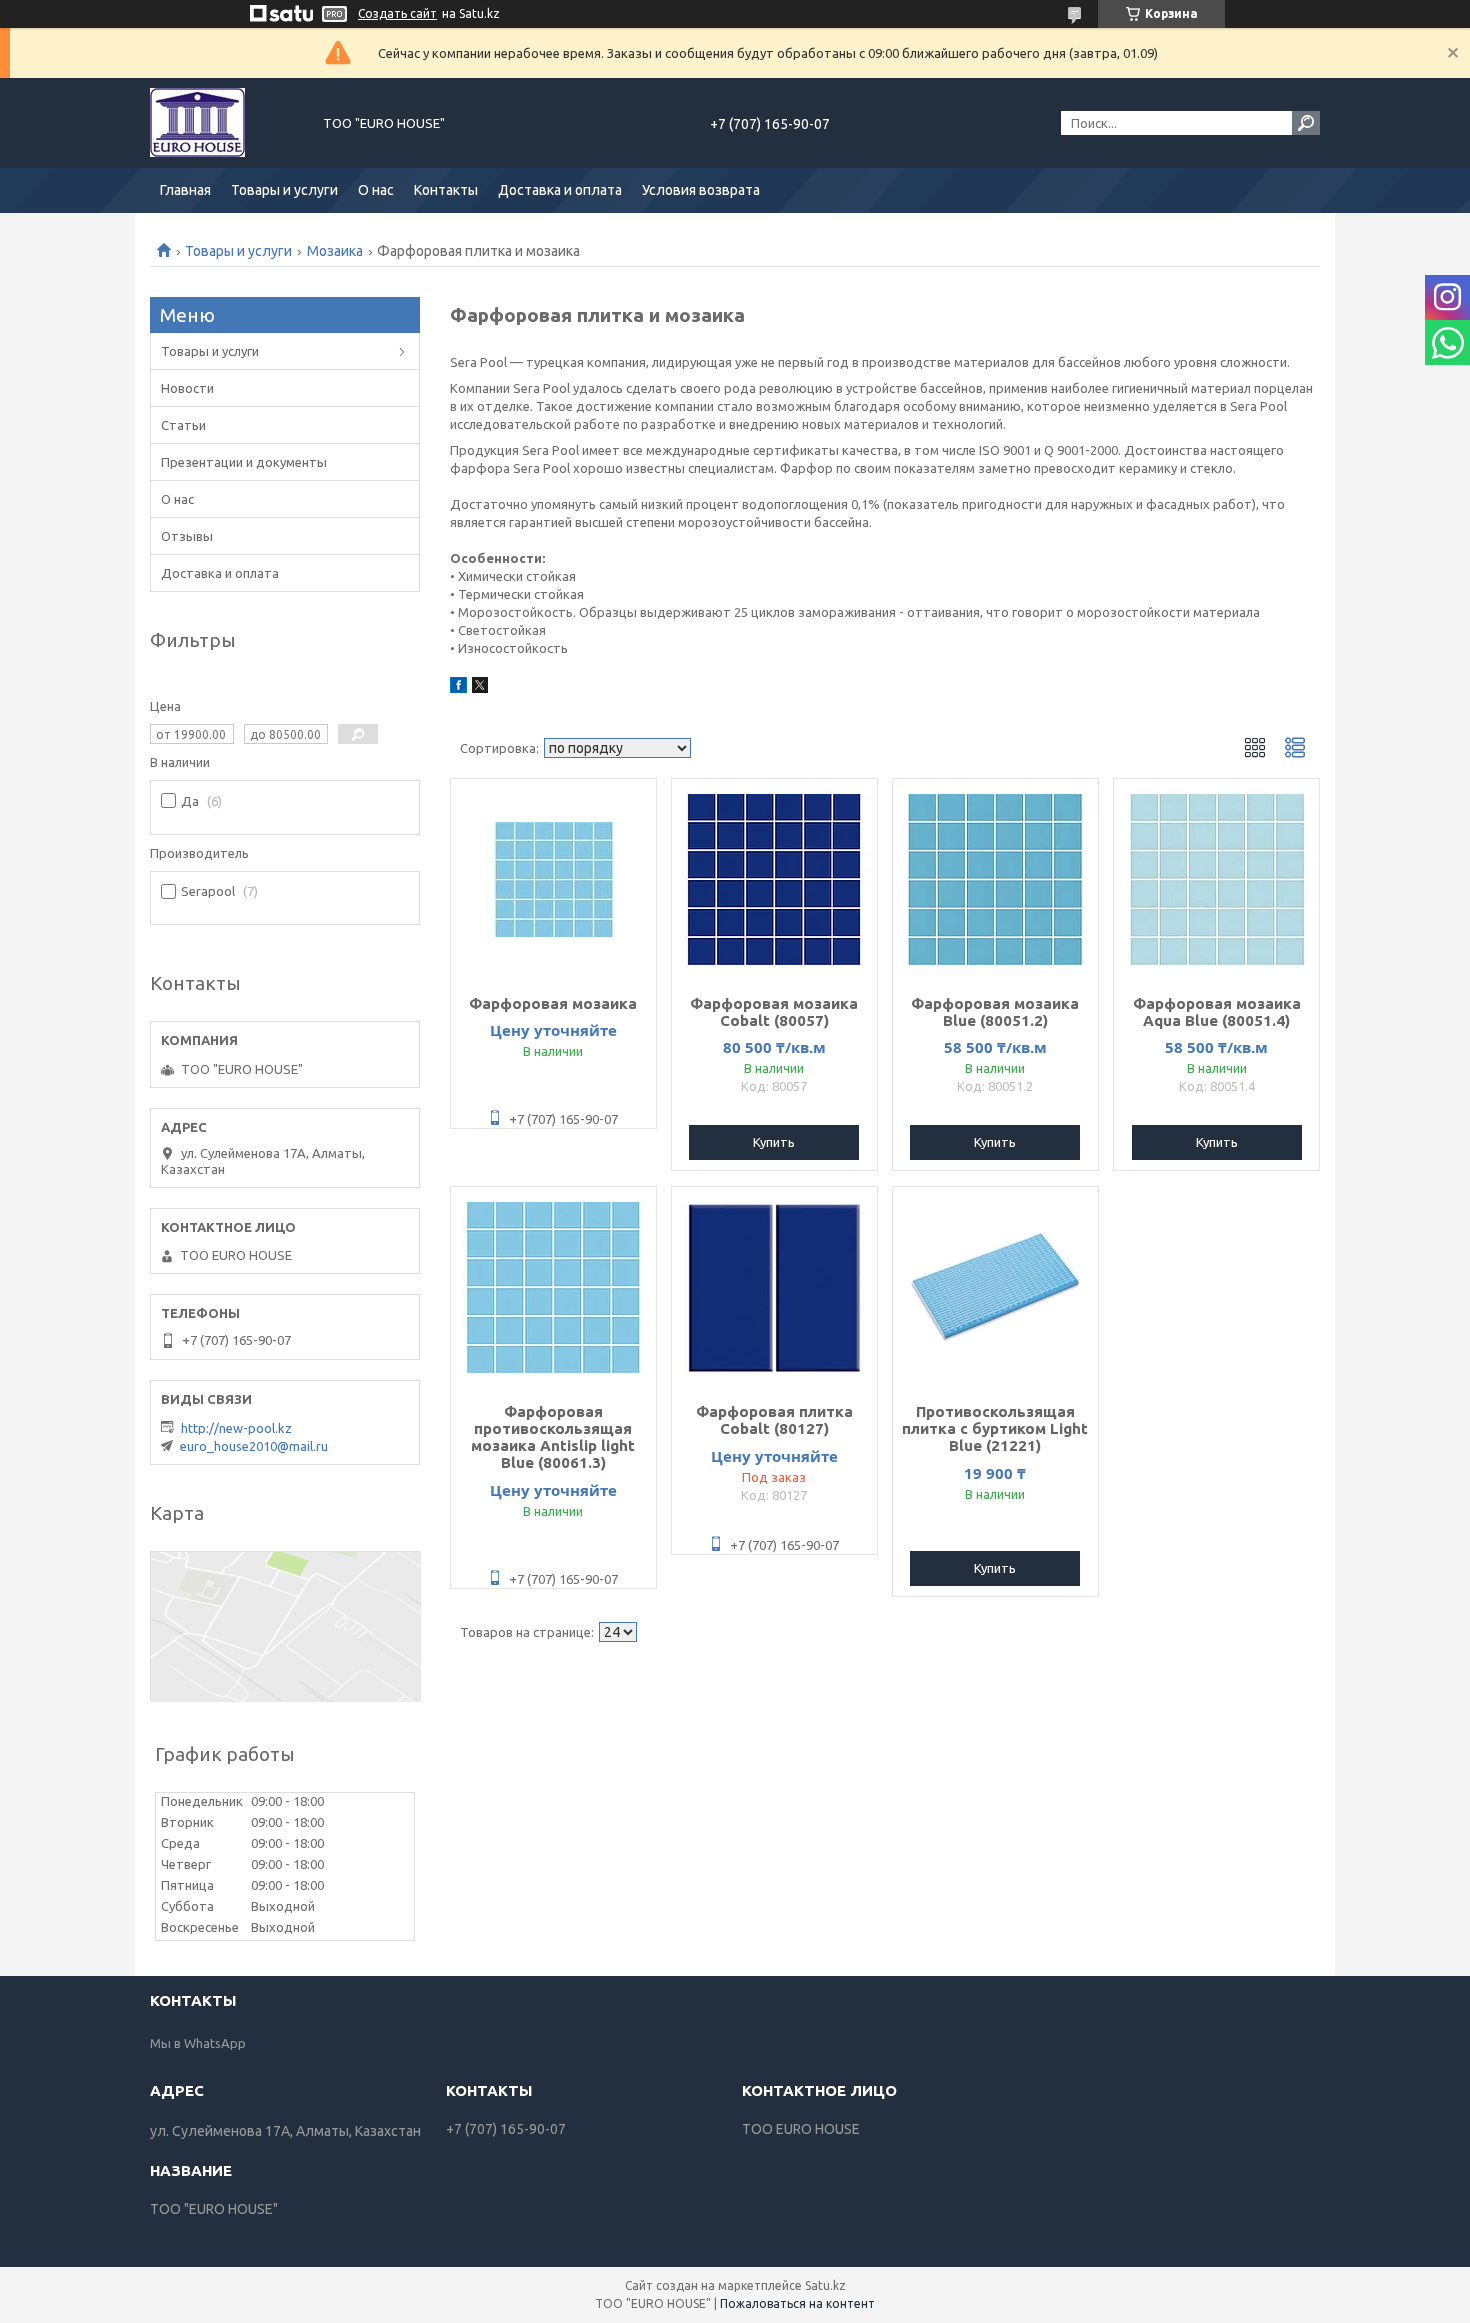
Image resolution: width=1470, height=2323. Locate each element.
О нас (376, 190)
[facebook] (458, 688)
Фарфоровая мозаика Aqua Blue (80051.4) (1217, 1012)
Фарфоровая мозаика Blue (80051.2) (995, 1012)
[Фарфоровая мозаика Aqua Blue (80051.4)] (1216, 879)
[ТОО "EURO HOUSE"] (225, 123)
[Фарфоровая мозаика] (553, 879)
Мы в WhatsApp (198, 2043)
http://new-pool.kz (236, 1428)
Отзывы (187, 536)
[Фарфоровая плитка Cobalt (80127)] (774, 1287)
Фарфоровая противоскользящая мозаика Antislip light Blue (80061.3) (553, 1437)
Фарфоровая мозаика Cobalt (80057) (774, 1012)
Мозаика (335, 251)
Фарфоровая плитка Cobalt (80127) (774, 1420)
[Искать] (1306, 123)
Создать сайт (397, 13)
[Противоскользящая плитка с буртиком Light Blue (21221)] (995, 1287)
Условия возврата (701, 190)
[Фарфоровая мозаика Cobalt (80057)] (774, 879)
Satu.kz (825, 2285)
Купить (774, 1142)
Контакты (446, 190)
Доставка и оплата (560, 190)
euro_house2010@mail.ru (254, 1446)
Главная (185, 190)
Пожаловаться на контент (797, 2303)
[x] (480, 688)
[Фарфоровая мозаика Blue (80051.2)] (995, 879)
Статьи (183, 425)
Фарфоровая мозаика (553, 1003)
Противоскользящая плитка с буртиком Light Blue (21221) (995, 1428)
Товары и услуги (284, 190)
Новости (187, 388)
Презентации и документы (244, 462)
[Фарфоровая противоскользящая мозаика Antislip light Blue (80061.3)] (553, 1287)
